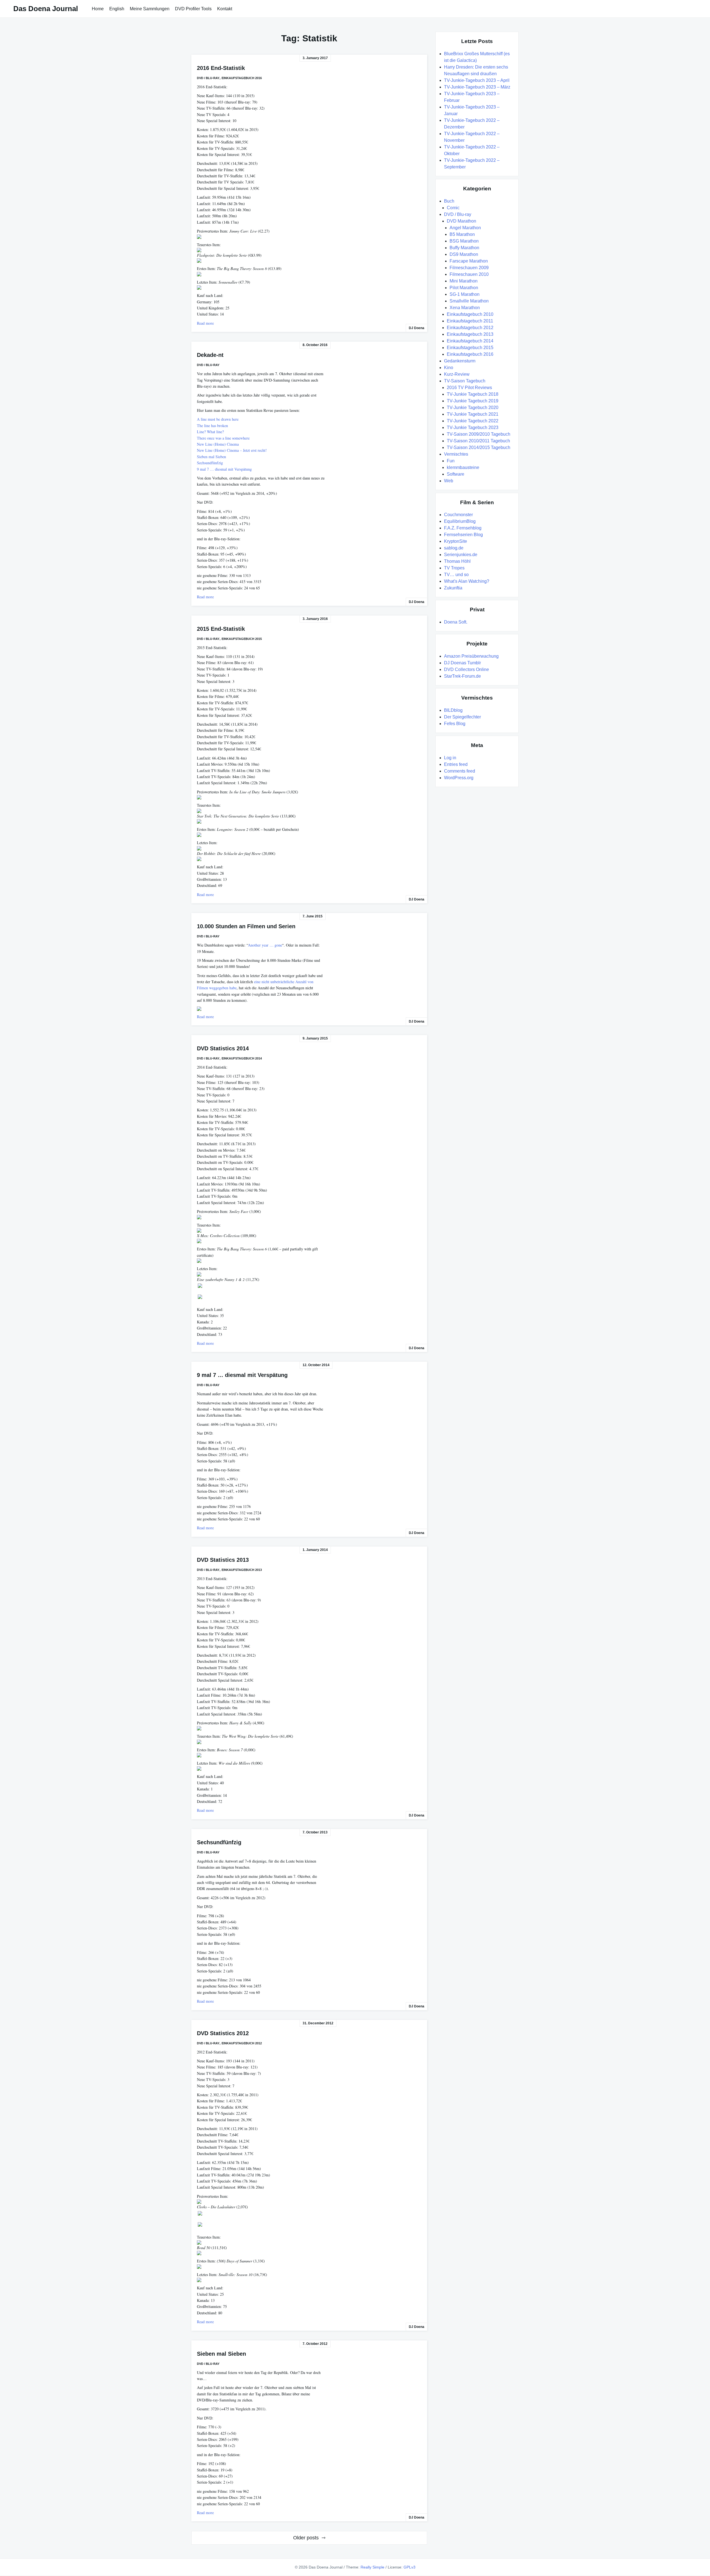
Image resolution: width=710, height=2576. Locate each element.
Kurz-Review (457, 374)
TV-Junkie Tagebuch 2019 (473, 401)
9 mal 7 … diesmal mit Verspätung (224, 469)
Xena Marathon (465, 308)
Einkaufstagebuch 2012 (242, 2043)
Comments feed (460, 771)
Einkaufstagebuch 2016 (242, 78)
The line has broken (212, 426)
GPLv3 (409, 2567)
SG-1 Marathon (465, 294)
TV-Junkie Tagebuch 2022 (473, 421)
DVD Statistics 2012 (223, 2033)
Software (456, 474)
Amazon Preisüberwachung (471, 656)
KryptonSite (456, 541)
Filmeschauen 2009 (469, 268)
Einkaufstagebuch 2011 (470, 321)
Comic (453, 208)
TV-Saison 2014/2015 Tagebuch (479, 447)
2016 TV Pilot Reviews (469, 388)
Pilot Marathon (464, 288)
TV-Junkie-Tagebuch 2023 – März (477, 87)
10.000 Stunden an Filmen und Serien (246, 926)
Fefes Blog (455, 724)
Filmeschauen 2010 (469, 274)
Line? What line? (210, 432)
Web (449, 481)
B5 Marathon (462, 234)
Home (98, 9)
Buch (449, 201)
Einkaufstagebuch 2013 (242, 1570)
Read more (205, 323)
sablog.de (454, 548)
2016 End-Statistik (221, 68)
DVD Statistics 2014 (223, 1048)
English (117, 9)
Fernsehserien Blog (463, 535)
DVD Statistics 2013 (223, 1560)
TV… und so (456, 575)
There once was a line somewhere (223, 438)
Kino (449, 368)
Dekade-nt (210, 355)
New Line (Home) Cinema (218, 444)
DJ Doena (417, 328)
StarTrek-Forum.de (462, 676)
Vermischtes (456, 454)
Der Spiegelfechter (462, 717)
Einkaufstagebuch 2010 (470, 314)
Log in (450, 758)
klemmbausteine (463, 467)
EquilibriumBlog (460, 521)
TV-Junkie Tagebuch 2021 (473, 414)
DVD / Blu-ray (208, 78)
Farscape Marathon (469, 261)
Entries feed (456, 764)
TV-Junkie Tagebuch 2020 (473, 408)
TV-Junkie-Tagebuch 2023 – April (477, 80)
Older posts (306, 2538)
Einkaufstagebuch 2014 (242, 1058)
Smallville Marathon (469, 301)
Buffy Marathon (464, 248)
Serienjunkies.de (461, 555)
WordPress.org (459, 778)
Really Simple (372, 2567)
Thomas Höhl (457, 561)
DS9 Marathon (464, 254)
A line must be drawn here (218, 419)
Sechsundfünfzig (210, 463)
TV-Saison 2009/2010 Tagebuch (479, 434)
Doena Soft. (456, 622)
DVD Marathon (461, 221)
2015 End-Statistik (221, 629)
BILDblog (453, 710)
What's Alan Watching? (467, 581)
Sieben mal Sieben (211, 457)
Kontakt (225, 9)
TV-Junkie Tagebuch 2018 (473, 394)
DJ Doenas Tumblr (462, 663)
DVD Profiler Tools (193, 9)
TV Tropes (454, 568)
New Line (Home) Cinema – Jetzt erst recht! (232, 450)
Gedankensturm (460, 361)
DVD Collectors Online (466, 669)
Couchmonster (458, 515)
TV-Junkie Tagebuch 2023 (473, 427)
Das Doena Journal (46, 9)
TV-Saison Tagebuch (465, 381)
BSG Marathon (464, 241)
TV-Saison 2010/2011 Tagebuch (478, 441)
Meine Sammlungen (150, 9)
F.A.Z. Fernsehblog (463, 528)
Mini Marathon (464, 281)
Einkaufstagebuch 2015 (242, 639)
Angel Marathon (465, 228)
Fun (451, 461)
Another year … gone (265, 945)
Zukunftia (453, 588)
